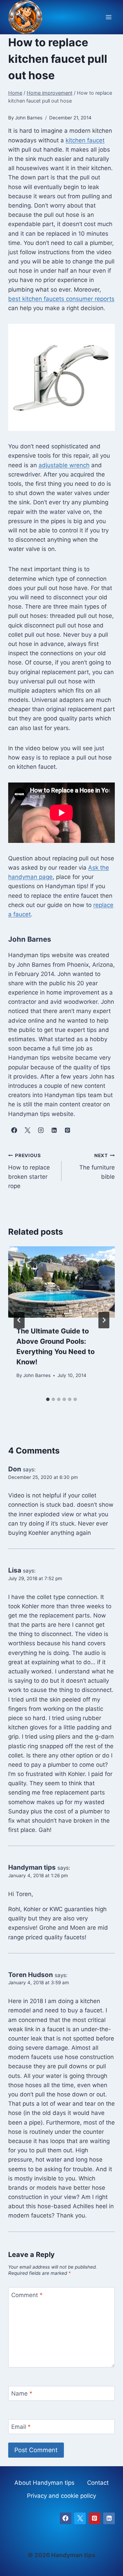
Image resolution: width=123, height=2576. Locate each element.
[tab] (48, 1399)
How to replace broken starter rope (29, 1171)
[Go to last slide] (19, 1320)
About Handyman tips (44, 2483)
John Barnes (37, 1375)
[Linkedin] (109, 2518)
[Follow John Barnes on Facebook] (14, 1130)
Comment (27, 2295)
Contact (98, 2483)
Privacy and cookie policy (61, 2496)
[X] (80, 2518)
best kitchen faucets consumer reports (61, 299)
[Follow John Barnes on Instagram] (41, 1130)
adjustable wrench (64, 465)
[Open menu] (108, 17)
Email (21, 2427)
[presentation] (61, 1282)
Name (22, 2393)
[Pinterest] (95, 2518)
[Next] (104, 1320)
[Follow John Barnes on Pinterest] (67, 1130)
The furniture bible (97, 1166)
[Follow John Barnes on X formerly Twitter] (27, 1130)
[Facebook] (66, 2518)
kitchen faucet (85, 140)
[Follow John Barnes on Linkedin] (54, 1130)
